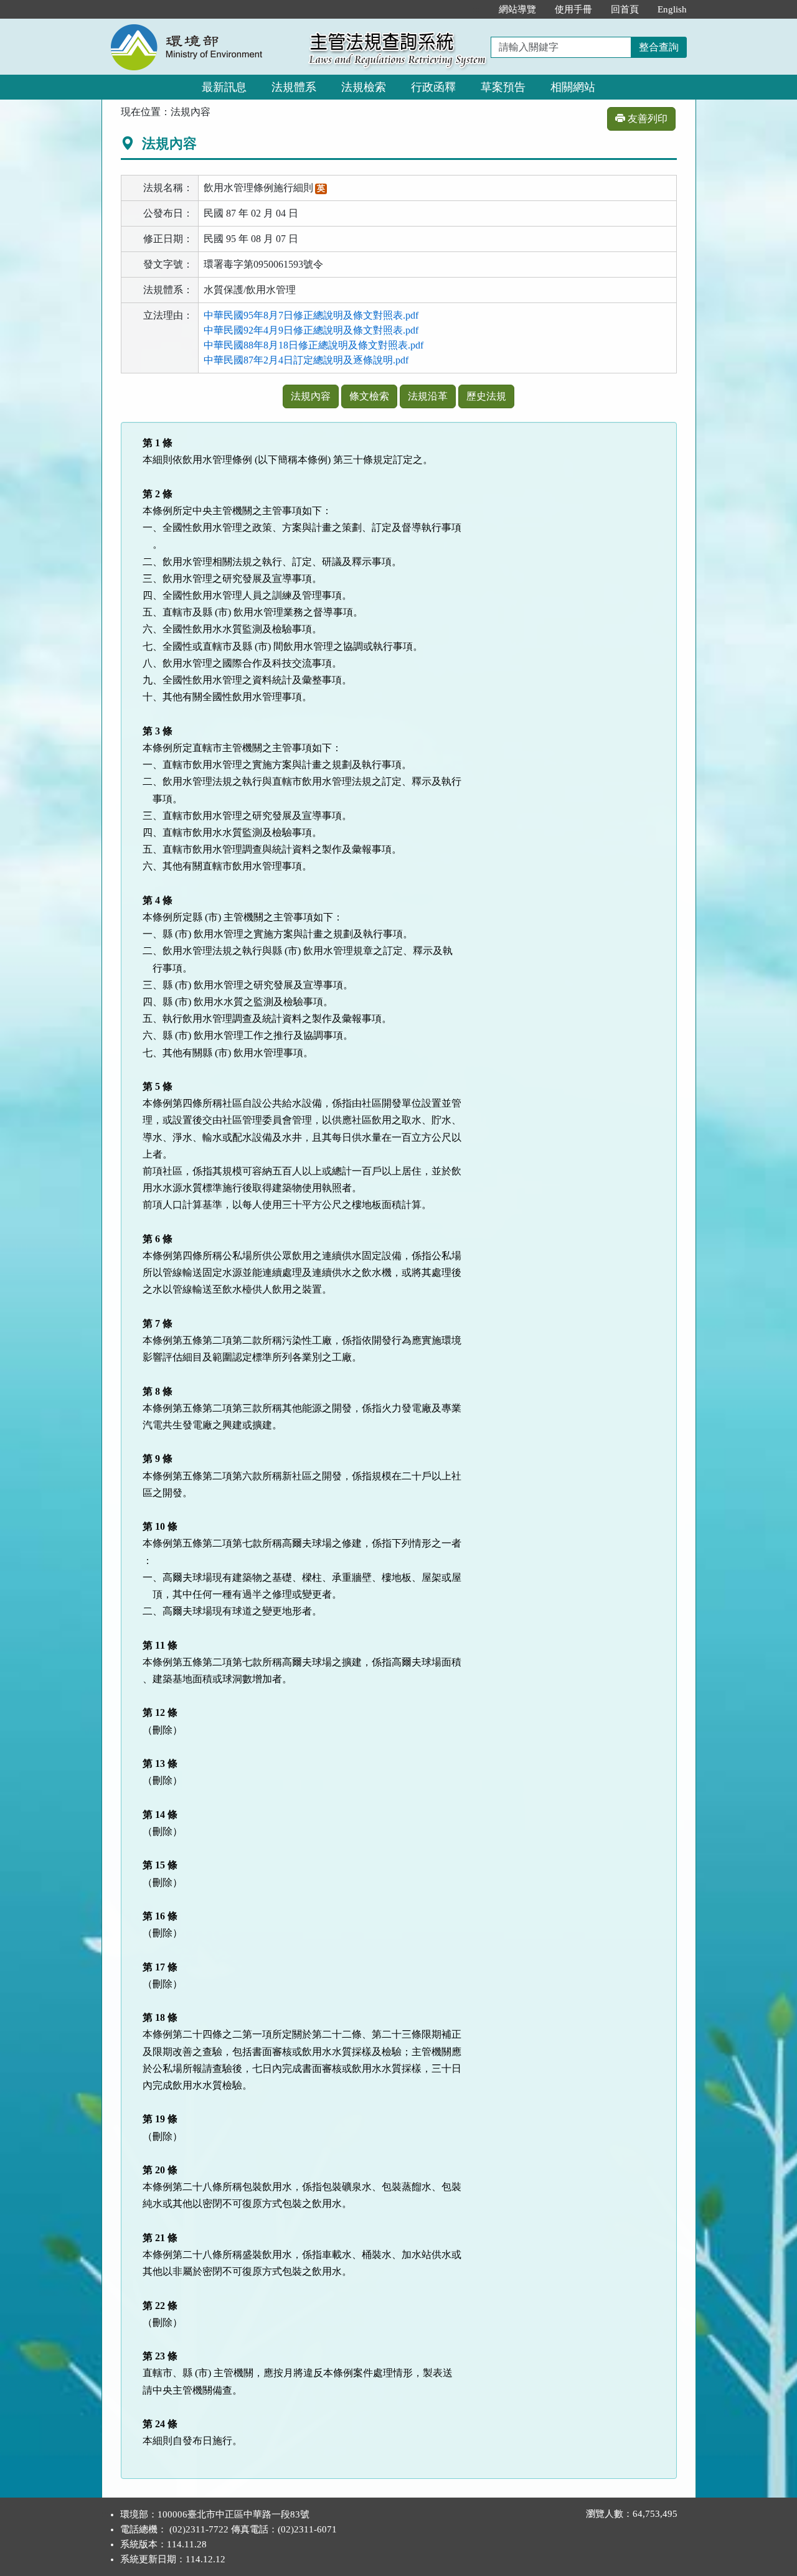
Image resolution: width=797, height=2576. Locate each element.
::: (476, 9)
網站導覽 (517, 9)
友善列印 (646, 119)
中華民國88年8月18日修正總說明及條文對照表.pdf (314, 345)
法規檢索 (364, 87)
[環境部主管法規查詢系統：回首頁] (201, 26)
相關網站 (573, 87)
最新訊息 (224, 87)
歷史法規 (486, 396)
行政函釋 (433, 87)
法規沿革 (428, 396)
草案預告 (503, 87)
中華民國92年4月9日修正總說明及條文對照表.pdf (311, 330)
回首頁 (625, 9)
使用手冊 (573, 9)
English (672, 9)
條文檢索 (369, 396)
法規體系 (294, 87)
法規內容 (311, 396)
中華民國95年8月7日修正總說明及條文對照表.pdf (311, 315)
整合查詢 (659, 47)
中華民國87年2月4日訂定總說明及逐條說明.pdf (306, 360)
